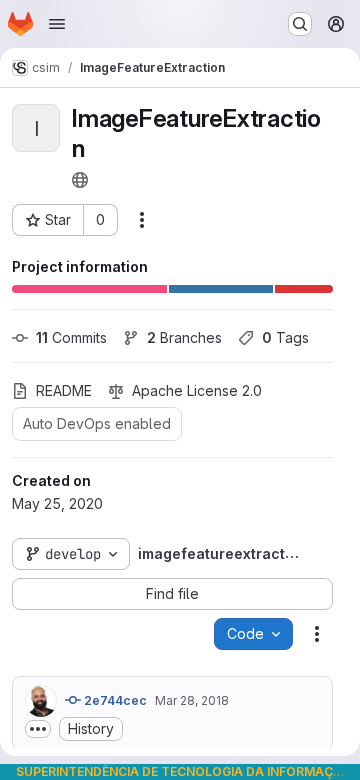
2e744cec (114, 700)
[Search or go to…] (300, 24)
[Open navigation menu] (57, 24)
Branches (184, 337)
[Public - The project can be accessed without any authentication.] (80, 180)
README (64, 390)
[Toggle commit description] (38, 729)
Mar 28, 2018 (192, 700)
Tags (285, 337)
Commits (71, 337)
